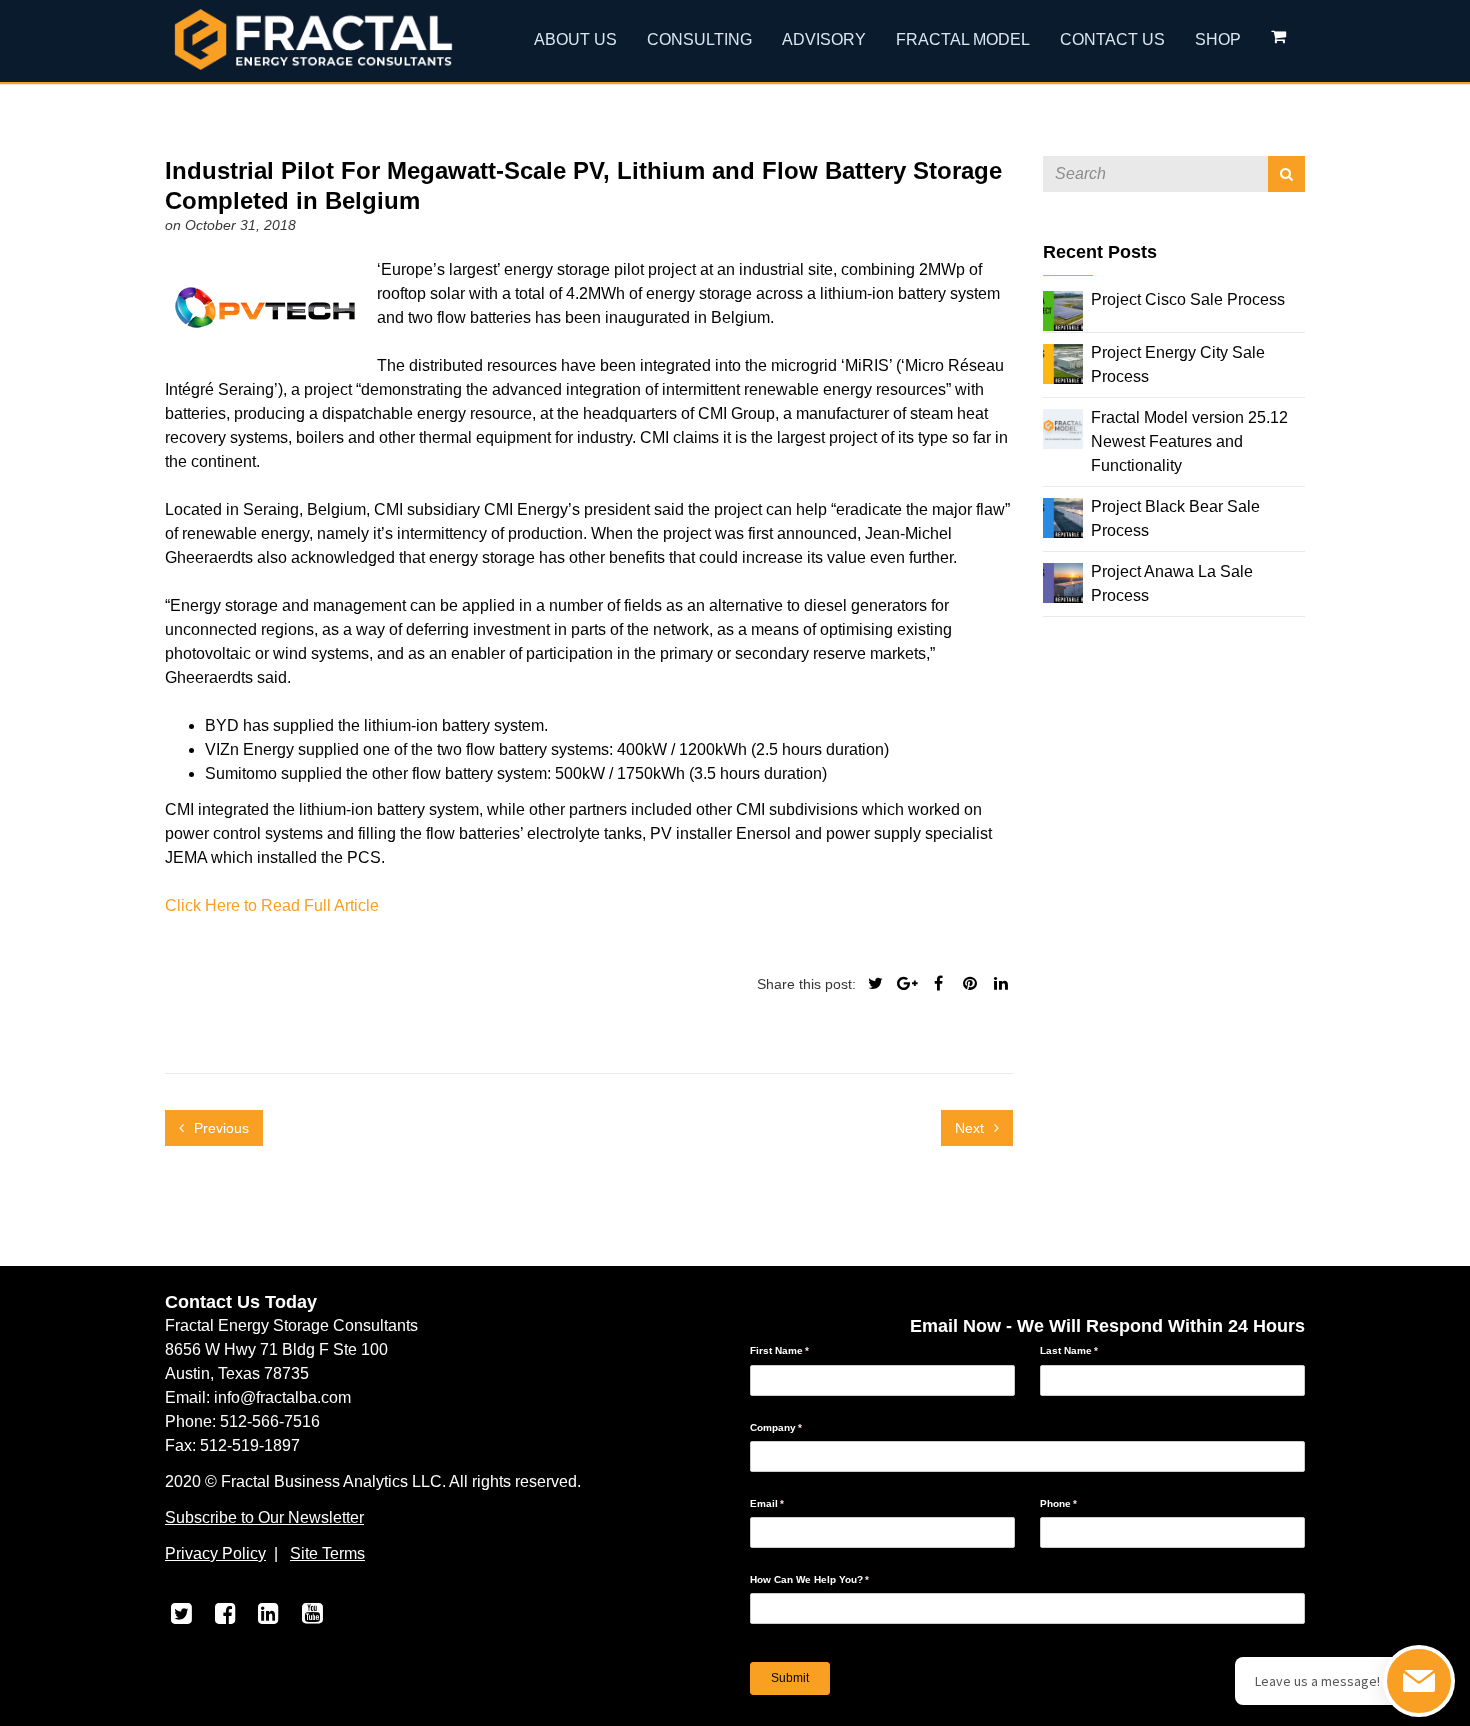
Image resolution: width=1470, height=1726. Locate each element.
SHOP (1218, 39)
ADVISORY (824, 39)
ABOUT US (575, 39)
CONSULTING (699, 39)
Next (971, 1128)
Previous (219, 1128)
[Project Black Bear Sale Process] (1063, 516)
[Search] (1286, 174)
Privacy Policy (215, 1553)
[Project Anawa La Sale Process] (1063, 581)
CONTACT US (1112, 39)
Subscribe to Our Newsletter (264, 1517)
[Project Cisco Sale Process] (1063, 309)
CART (1280, 41)
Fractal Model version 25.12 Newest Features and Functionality (1189, 441)
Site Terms (327, 1553)
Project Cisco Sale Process (1188, 299)
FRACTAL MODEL (963, 39)
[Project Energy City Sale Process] (1063, 362)
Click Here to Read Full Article (272, 905)
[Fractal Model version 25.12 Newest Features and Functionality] (1063, 427)
